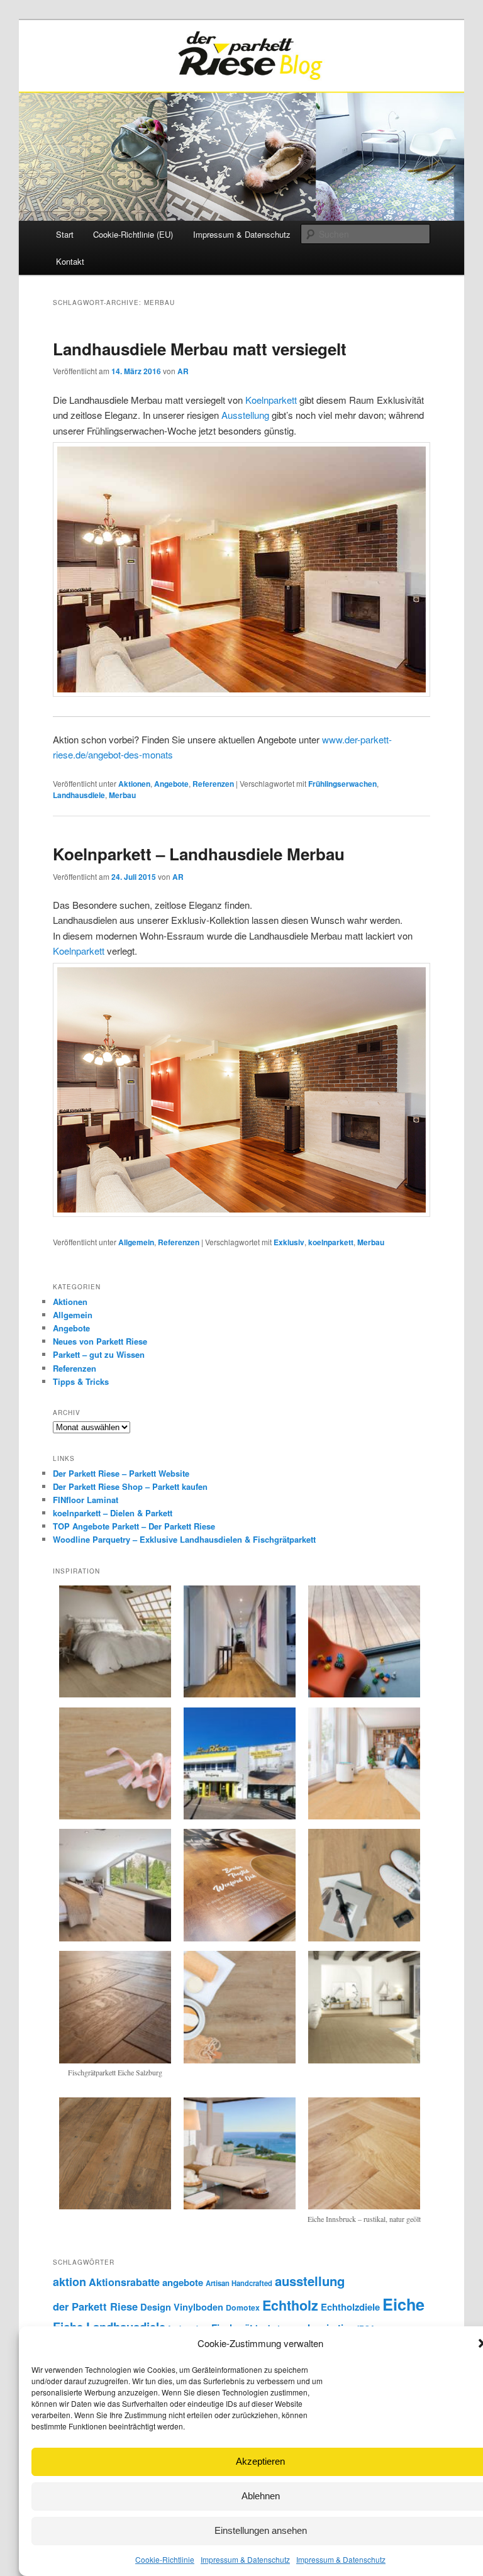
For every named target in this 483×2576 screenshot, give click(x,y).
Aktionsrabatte (124, 2282)
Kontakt (70, 261)
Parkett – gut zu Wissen (99, 1354)
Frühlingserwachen (342, 784)
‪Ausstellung (245, 415)
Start (65, 234)
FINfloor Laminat (86, 1500)
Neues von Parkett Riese (100, 1341)
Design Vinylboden (182, 2307)
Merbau (122, 795)
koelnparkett (331, 1242)
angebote (183, 2282)
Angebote (171, 784)
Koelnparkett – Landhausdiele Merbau (199, 854)
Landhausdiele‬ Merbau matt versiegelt (200, 349)
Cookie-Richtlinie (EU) (133, 234)
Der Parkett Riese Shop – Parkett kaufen (130, 1486)
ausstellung (310, 2281)
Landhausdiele (79, 795)
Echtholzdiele (350, 2307)
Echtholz (290, 2305)
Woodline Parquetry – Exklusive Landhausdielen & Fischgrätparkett (184, 1539)
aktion (69, 2282)
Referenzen (213, 784)
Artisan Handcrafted (239, 2283)
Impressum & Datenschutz (245, 2559)
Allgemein (136, 1242)
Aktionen (134, 784)
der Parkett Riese (95, 2306)
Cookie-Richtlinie (165, 2559)
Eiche (403, 2304)
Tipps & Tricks (81, 1381)
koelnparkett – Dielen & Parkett (113, 1513)
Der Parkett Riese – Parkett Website (121, 1473)
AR (183, 371)
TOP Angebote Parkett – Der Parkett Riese (134, 1526)
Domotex (243, 2307)
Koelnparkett (271, 400)
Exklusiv (289, 1242)
